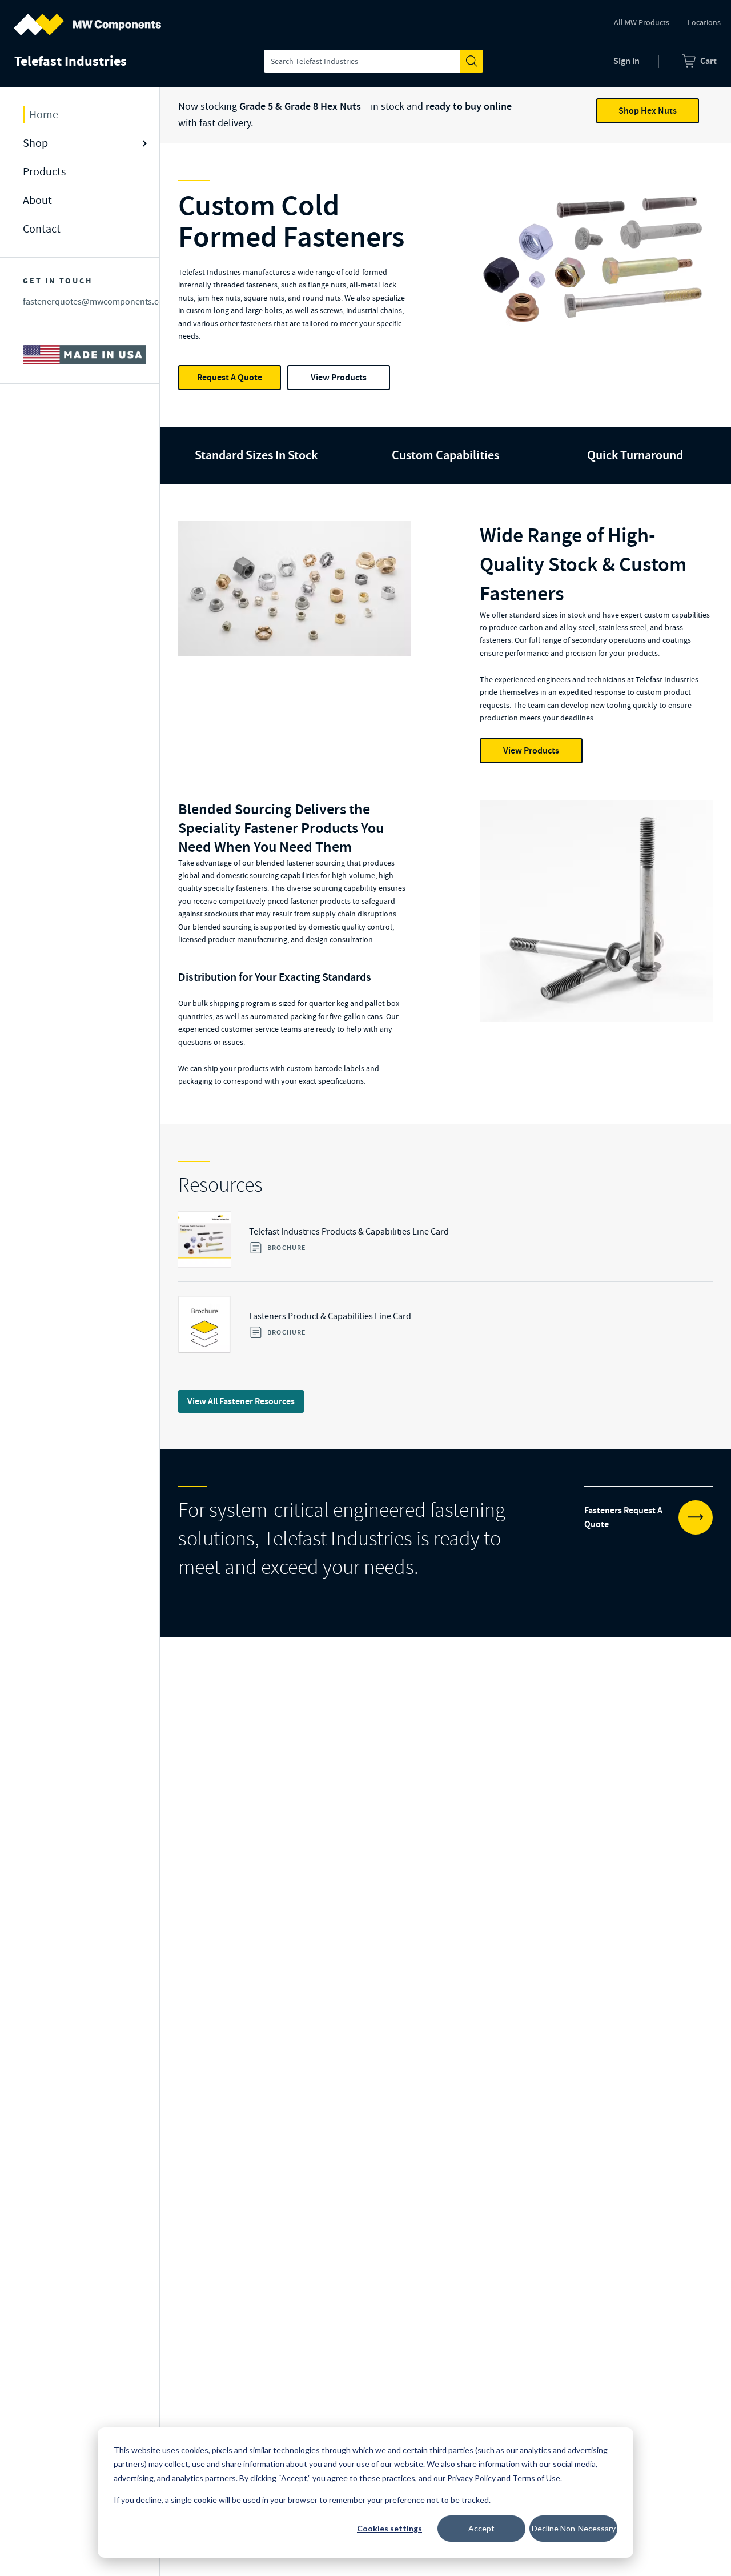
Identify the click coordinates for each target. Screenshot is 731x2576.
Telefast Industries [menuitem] (71, 61)
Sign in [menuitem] (626, 61)
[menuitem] (699, 61)
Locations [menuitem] (704, 22)
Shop (35, 143)
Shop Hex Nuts (648, 111)
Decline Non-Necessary (574, 2528)
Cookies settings (389, 2528)
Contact (42, 229)
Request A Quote (230, 377)
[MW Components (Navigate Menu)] (87, 18)
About (37, 200)
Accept (481, 2528)
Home (44, 115)
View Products (339, 377)
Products (44, 172)
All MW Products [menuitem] (642, 22)
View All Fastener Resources (241, 1401)
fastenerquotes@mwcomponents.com (97, 301)
